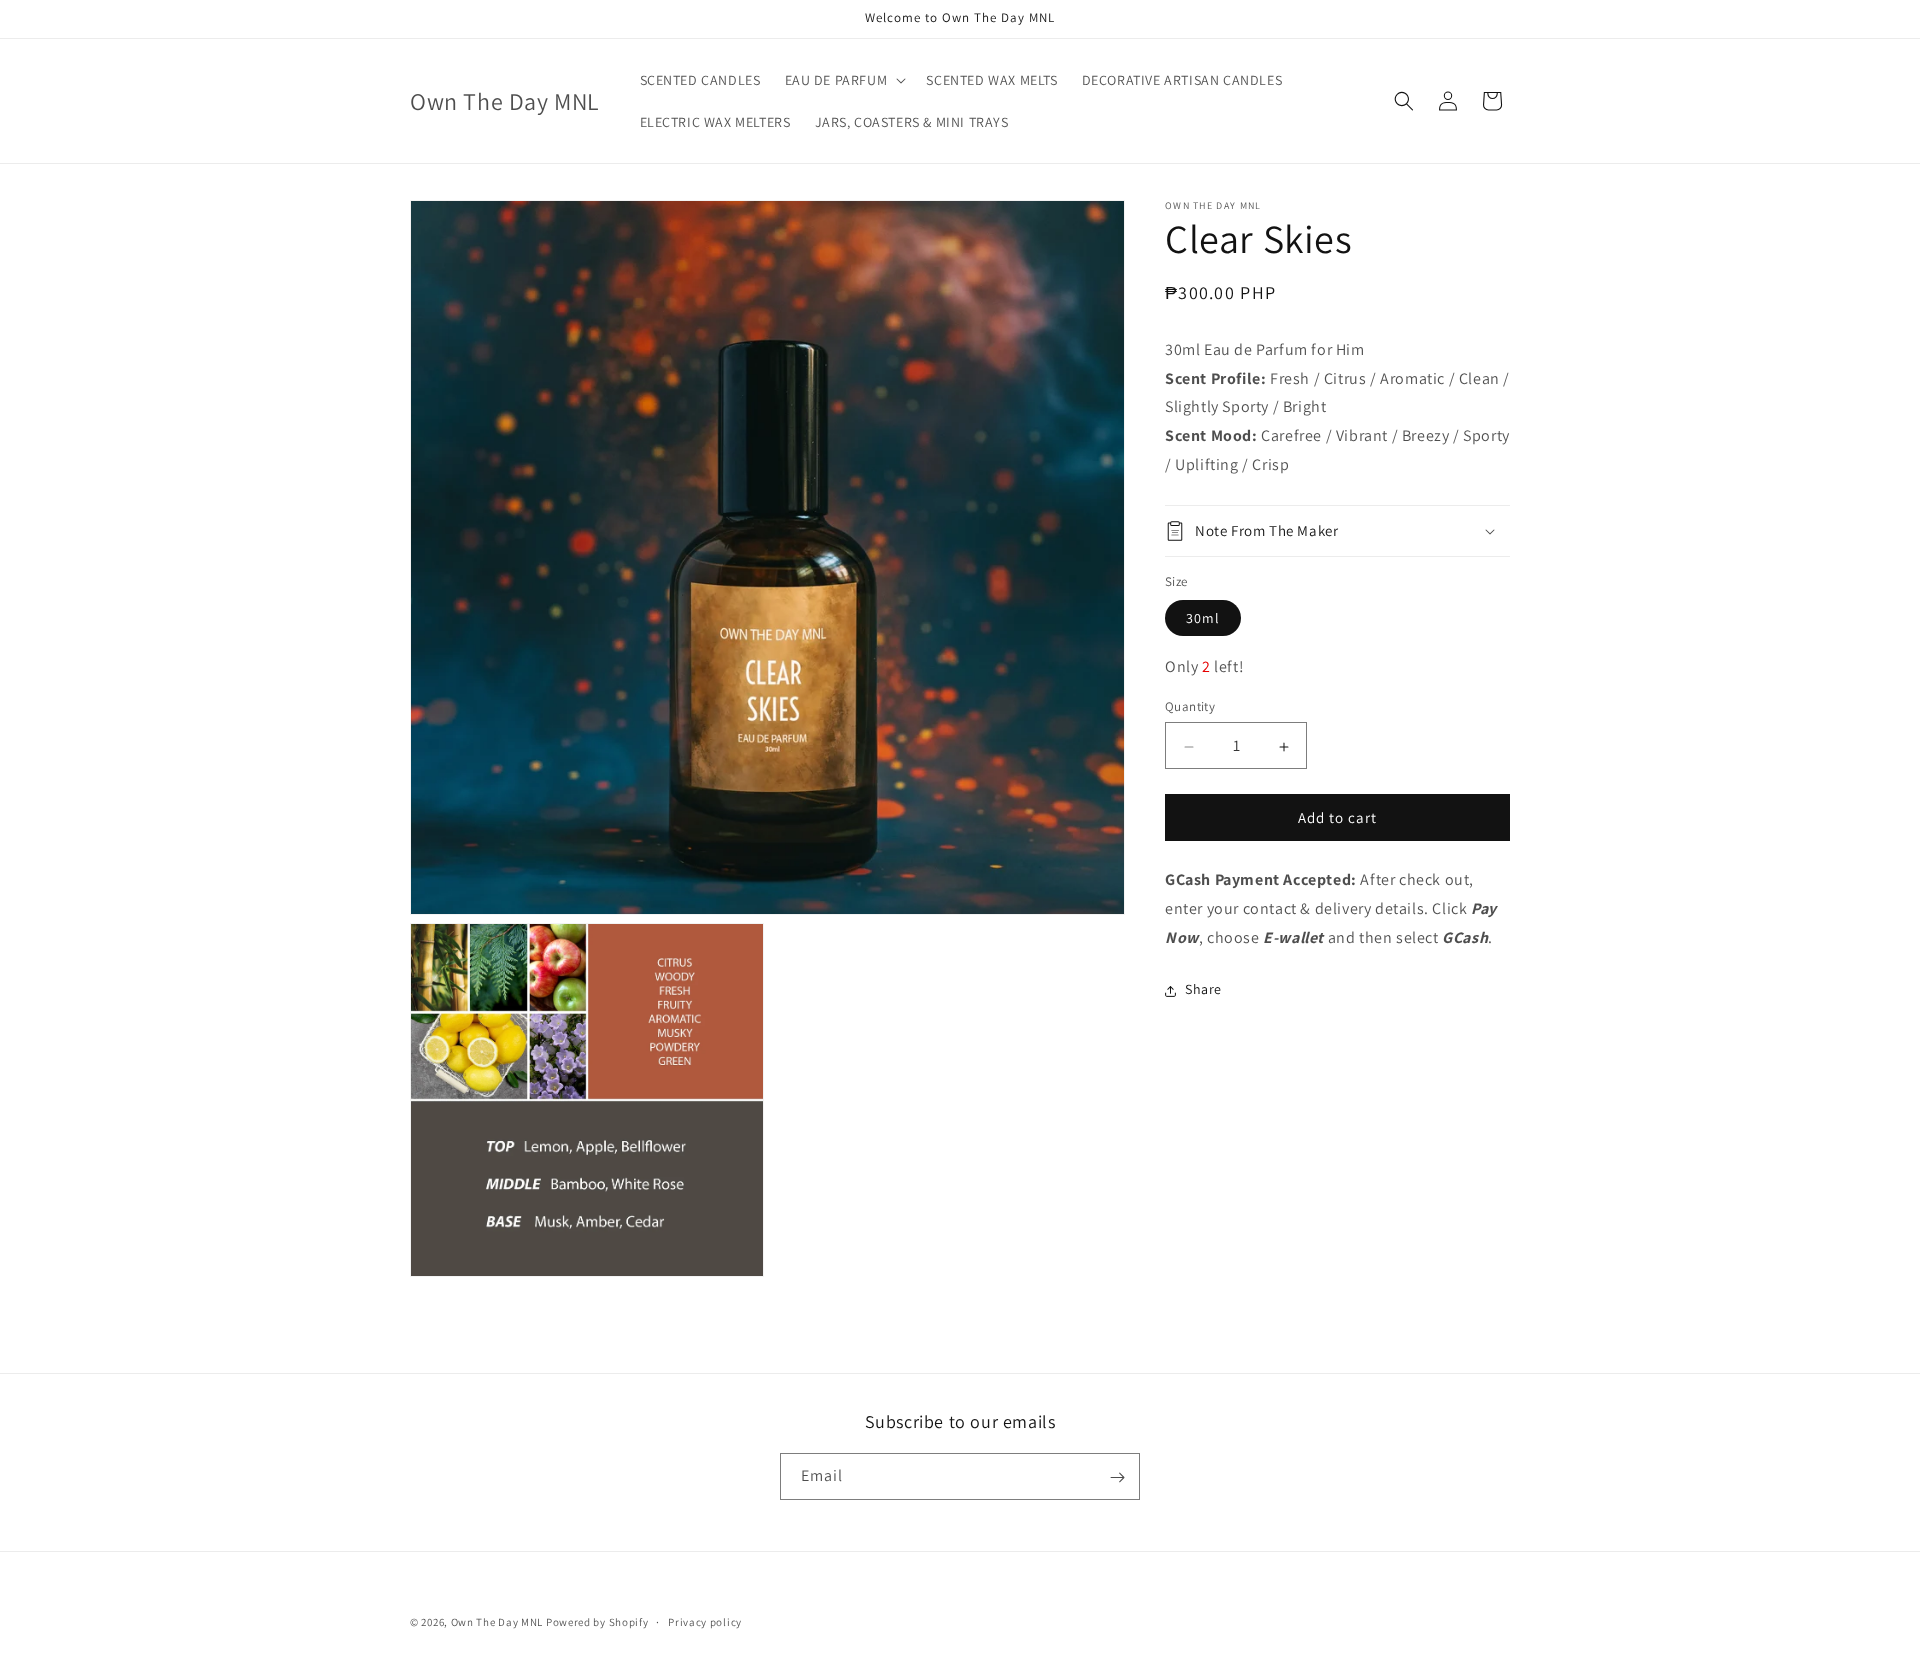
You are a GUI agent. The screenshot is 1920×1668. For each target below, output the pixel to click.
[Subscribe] (1117, 1477)
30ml (1203, 619)
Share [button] (1203, 990)
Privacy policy (705, 1621)
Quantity (1190, 707)
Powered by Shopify (597, 1622)
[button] (844, 80)
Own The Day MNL (497, 1622)
